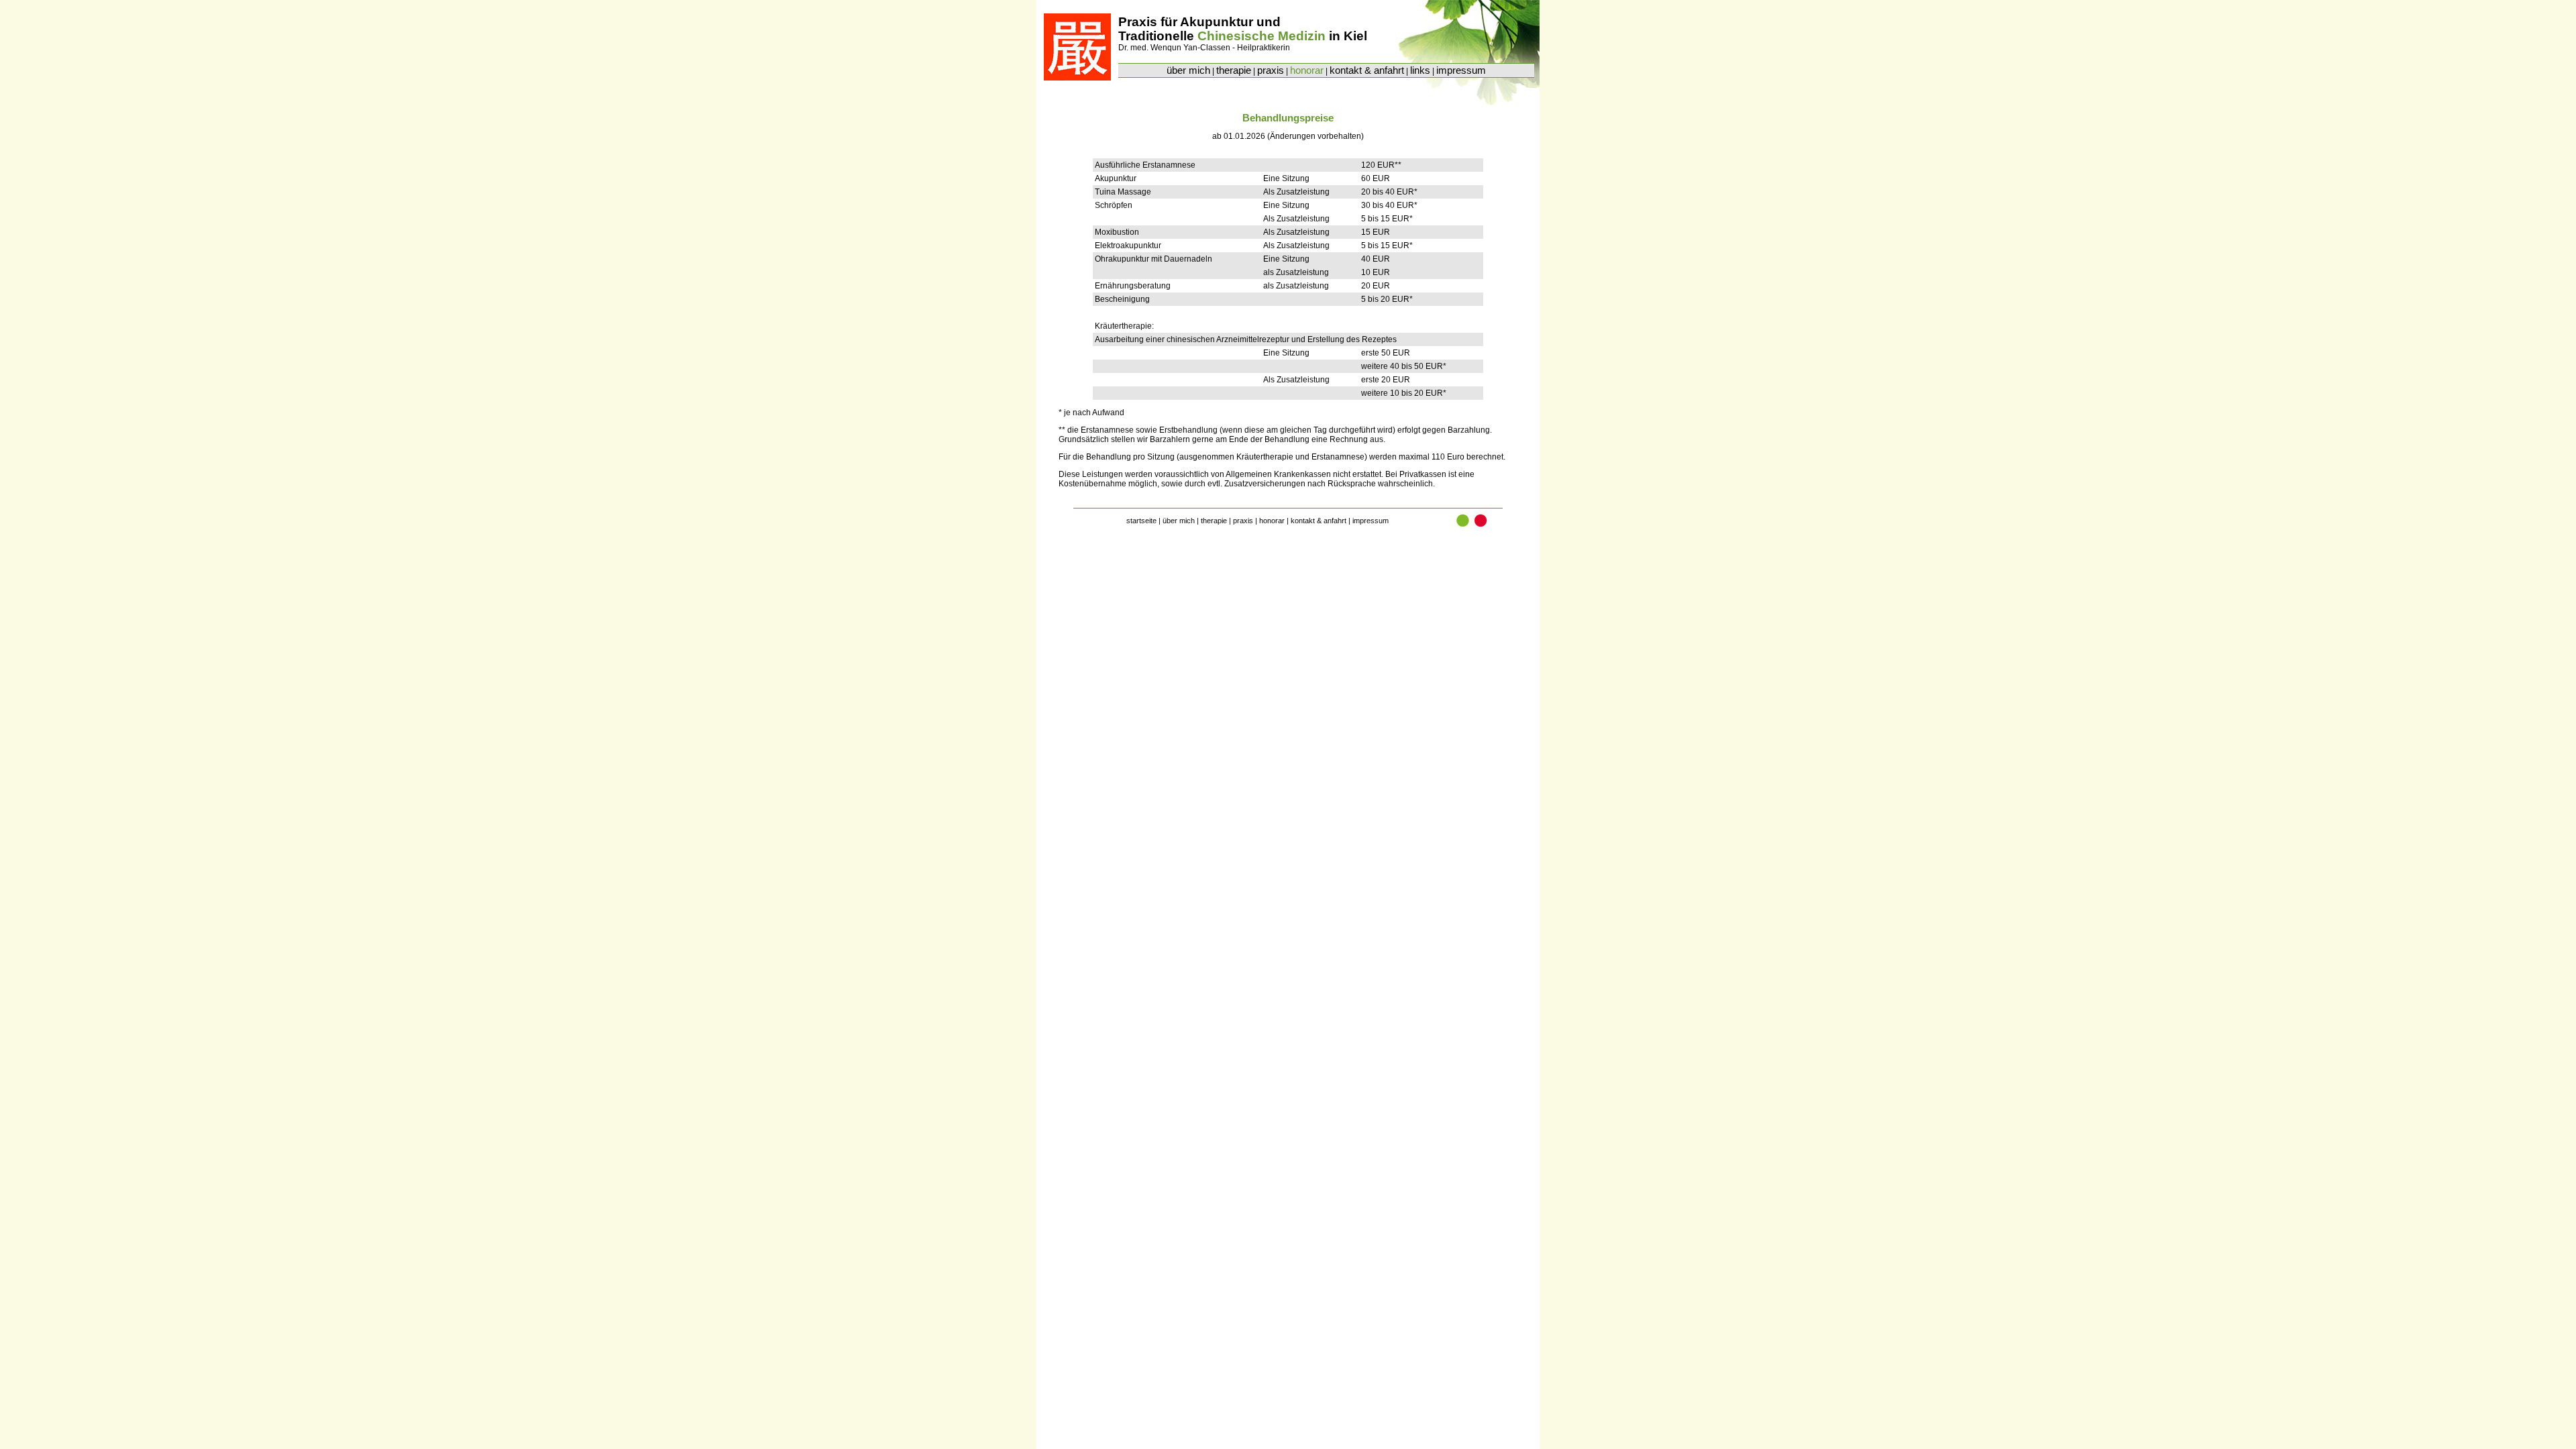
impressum (1461, 70)
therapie (1234, 70)
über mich (1188, 70)
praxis (1271, 70)
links (1420, 70)
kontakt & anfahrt (1367, 70)
